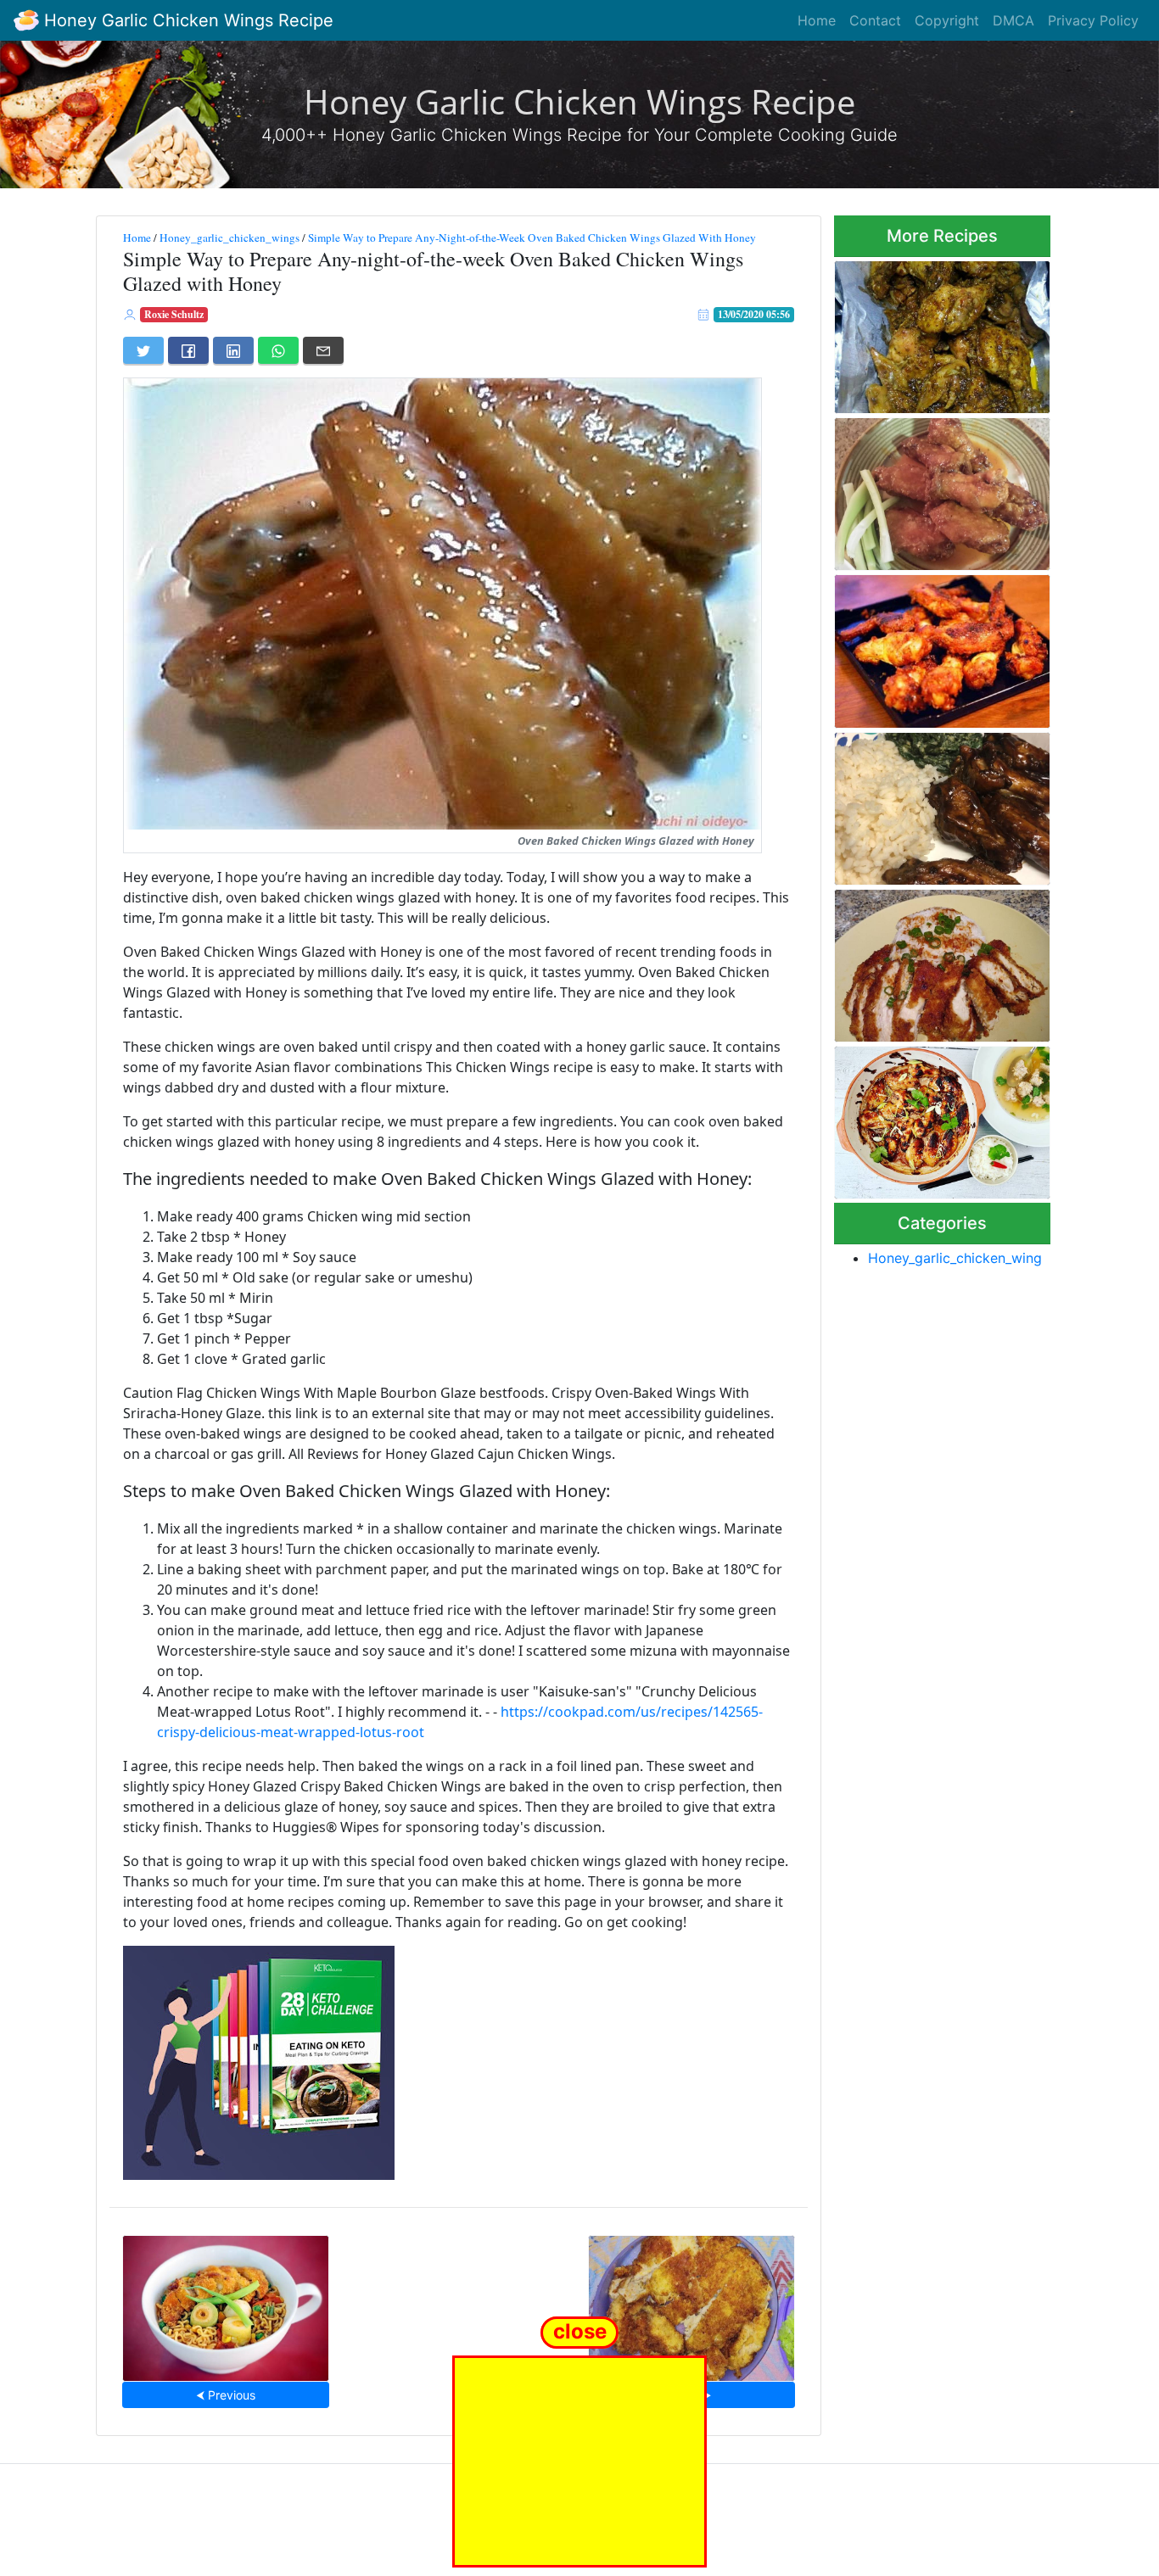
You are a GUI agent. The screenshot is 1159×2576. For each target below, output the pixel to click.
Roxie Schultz (174, 314)
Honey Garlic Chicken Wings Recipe (186, 20)
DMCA (1013, 20)
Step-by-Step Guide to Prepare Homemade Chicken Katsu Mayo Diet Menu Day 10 (691, 2303)
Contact (875, 20)
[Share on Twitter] (143, 350)
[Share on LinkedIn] (233, 350)
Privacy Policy (1093, 20)
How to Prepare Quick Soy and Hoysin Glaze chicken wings (931, 1118)
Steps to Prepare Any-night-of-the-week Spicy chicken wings (938, 332)
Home (817, 20)
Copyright (947, 20)
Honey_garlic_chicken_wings (230, 237)
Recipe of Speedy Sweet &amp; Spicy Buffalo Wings (935, 489)
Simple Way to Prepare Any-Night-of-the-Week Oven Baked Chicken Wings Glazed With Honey (532, 237)
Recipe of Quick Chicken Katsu (925, 961)
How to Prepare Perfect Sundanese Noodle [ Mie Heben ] (226, 2303)
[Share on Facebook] (188, 350)
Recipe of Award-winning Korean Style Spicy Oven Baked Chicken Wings (928, 647)
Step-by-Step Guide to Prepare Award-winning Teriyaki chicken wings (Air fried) (934, 803)
